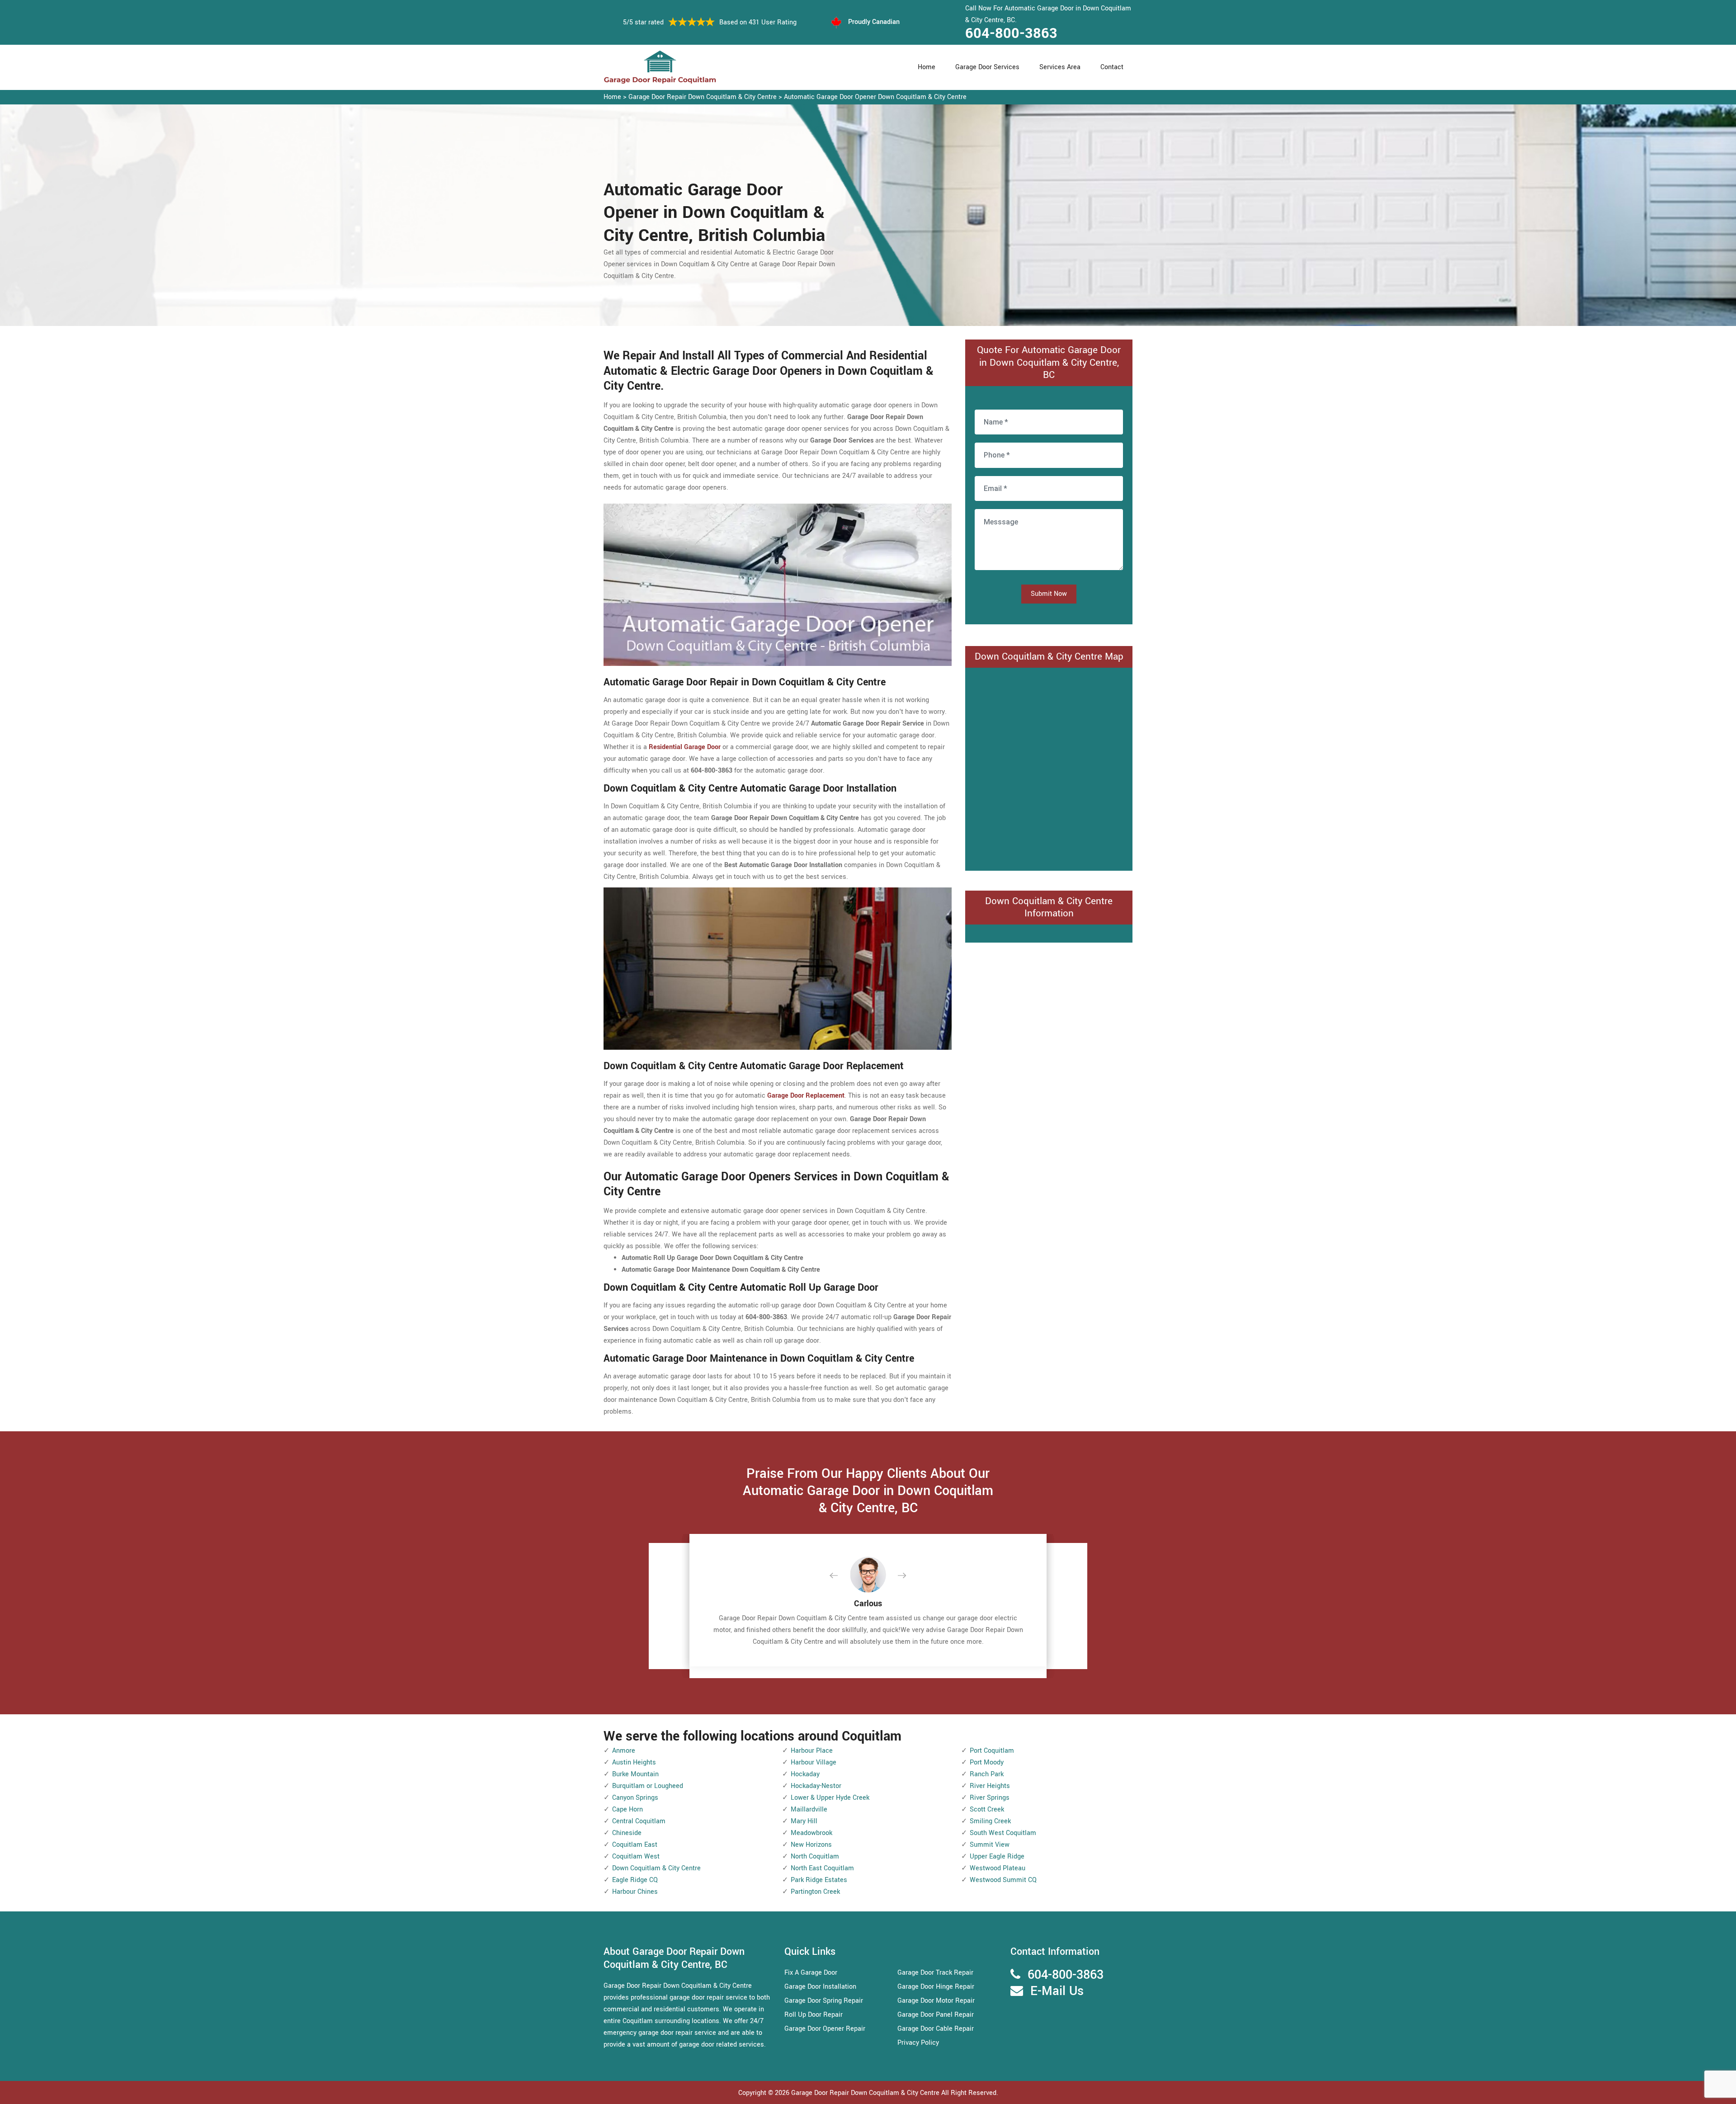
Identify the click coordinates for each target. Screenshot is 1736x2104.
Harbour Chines (635, 1892)
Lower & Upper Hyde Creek (830, 1798)
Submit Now (1049, 594)
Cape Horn (627, 1809)
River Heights (990, 1786)
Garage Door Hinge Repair (936, 1987)
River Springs (990, 1798)
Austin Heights (634, 1762)
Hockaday (805, 1774)
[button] (841, 1576)
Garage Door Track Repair (935, 1973)
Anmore (624, 1751)
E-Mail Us (1057, 1991)
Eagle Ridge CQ (635, 1880)
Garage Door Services (987, 67)
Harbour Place (812, 1751)
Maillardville (809, 1809)
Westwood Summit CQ (1003, 1880)
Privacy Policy (918, 2043)
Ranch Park (987, 1774)
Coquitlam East (635, 1845)
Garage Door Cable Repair (936, 2029)
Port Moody (987, 1762)
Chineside (627, 1833)
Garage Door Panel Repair (936, 2015)
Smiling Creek (990, 1821)
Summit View (990, 1845)
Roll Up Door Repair (814, 2015)
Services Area (1060, 67)
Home (927, 67)
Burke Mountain (635, 1774)
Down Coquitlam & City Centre (656, 1868)
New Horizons (811, 1845)
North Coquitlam (815, 1856)
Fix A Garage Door (811, 1973)
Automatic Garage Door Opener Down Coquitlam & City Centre (875, 97)
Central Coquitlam (639, 1821)
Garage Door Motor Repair (936, 2001)
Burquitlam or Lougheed (648, 1786)
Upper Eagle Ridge (997, 1856)
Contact (1112, 67)
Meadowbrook (811, 1833)
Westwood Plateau (998, 1868)
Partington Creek (815, 1892)
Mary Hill (804, 1821)
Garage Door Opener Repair (825, 2029)
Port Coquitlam (992, 1751)
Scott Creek (987, 1809)
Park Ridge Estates (819, 1880)
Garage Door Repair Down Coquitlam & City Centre (703, 97)
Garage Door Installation (820, 1987)
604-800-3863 (1011, 33)
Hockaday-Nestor (816, 1786)
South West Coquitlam (1003, 1833)
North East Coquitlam (822, 1868)
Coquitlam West (636, 1856)
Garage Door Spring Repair (824, 2001)
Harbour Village (814, 1762)
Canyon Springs (635, 1798)
